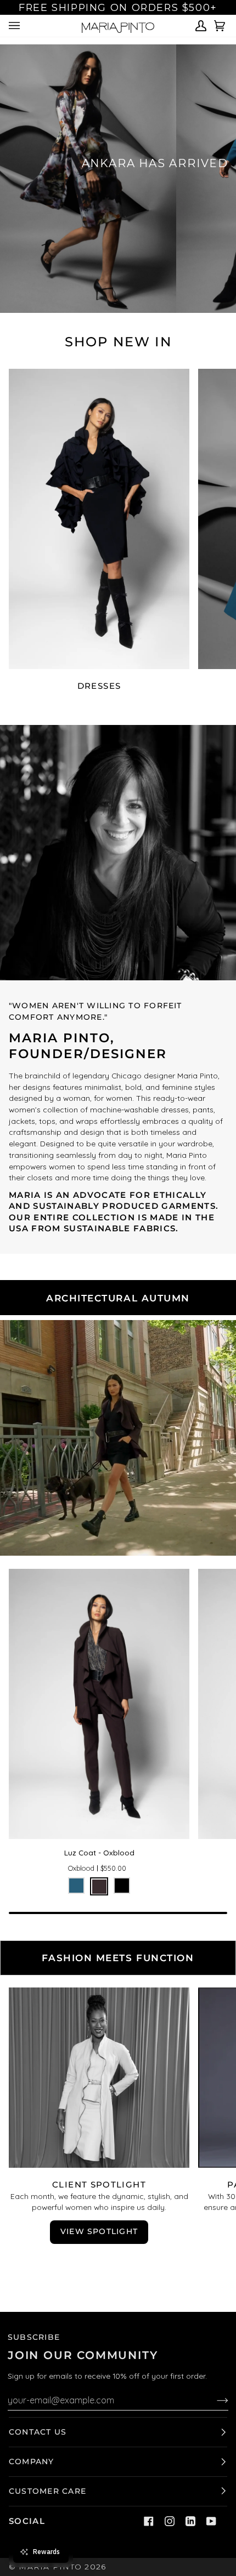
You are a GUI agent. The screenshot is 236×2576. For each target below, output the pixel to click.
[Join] (214, 2400)
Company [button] (32, 2461)
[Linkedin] (190, 2521)
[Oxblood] (99, 1886)
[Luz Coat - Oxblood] (99, 1704)
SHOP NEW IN (118, 342)
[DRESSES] (99, 519)
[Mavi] (76, 1886)
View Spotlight (99, 2231)
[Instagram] (170, 2521)
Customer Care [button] (47, 2491)
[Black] (122, 1886)
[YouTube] (211, 2521)
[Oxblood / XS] (99, 1704)
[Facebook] (149, 2521)
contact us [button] (38, 2432)
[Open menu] (16, 26)
